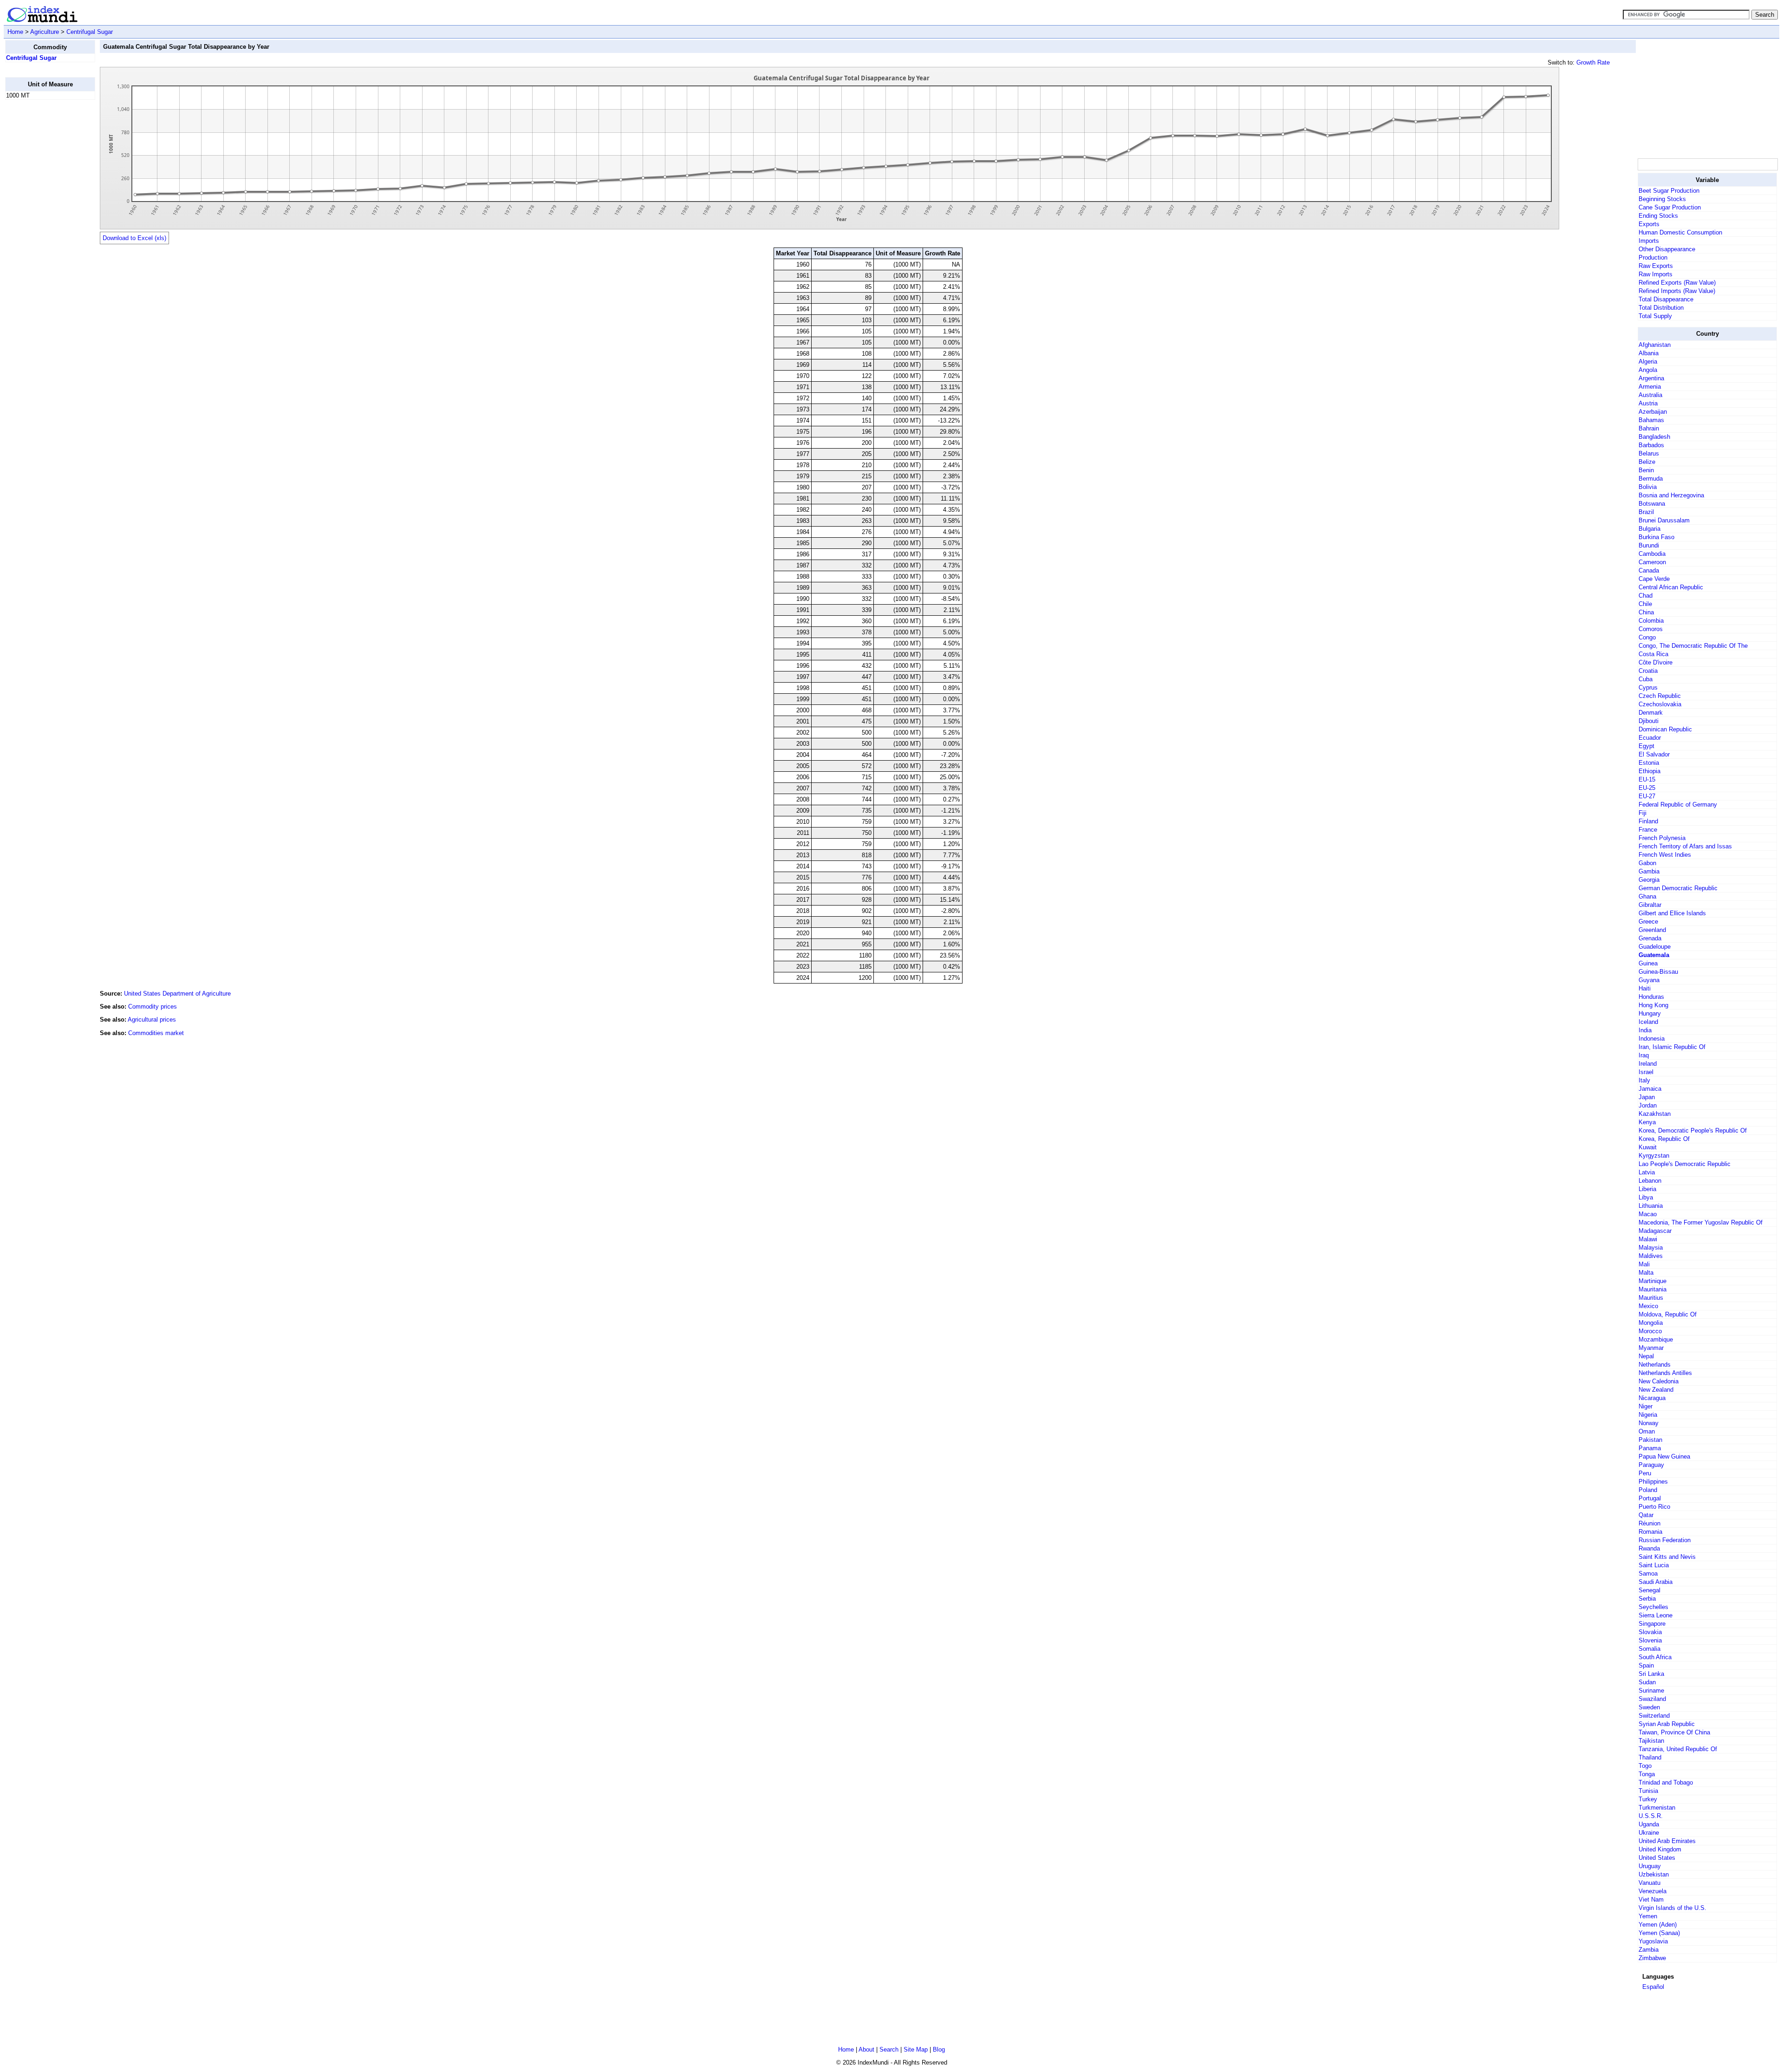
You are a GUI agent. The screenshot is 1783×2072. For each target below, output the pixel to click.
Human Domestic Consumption (1680, 232)
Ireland (1648, 1064)
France (1648, 830)
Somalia (1650, 1649)
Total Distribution (1661, 308)
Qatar (1646, 1515)
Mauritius (1651, 1298)
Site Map (916, 2049)
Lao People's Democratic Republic (1685, 1164)
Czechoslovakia (1660, 704)
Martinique (1653, 1281)
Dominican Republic (1665, 729)
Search (889, 2049)
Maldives (1651, 1256)
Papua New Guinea (1664, 1456)
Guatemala (1654, 955)
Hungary (1650, 1013)
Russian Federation (1665, 1540)
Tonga (1647, 1774)
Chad (1646, 596)
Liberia (1647, 1189)
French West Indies (1665, 855)
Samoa (1648, 1574)
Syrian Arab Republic (1667, 1724)
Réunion (1650, 1523)
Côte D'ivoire (1656, 662)
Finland (1648, 821)
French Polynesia (1662, 838)
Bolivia (1648, 487)
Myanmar (1651, 1348)
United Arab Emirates (1667, 1841)
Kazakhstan (1655, 1114)
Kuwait (1648, 1147)
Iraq (1644, 1055)
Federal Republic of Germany (1678, 805)
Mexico (1648, 1306)
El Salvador (1654, 754)
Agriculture (45, 32)
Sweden (1649, 1707)
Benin (1646, 470)
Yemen (1648, 1916)
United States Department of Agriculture (177, 994)
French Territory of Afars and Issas (1685, 846)
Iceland (1648, 1022)
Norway (1649, 1423)
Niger (1646, 1406)
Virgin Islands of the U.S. (1672, 1908)
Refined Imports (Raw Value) (1677, 291)
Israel (1646, 1072)
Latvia (1647, 1172)
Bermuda (1651, 479)
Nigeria (1648, 1415)
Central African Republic (1671, 587)
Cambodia (1652, 554)
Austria (1648, 403)
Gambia (1649, 871)
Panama (1650, 1448)
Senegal (1650, 1590)
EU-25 (1647, 788)
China (1646, 612)
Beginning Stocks (1662, 199)
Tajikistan (1651, 1741)
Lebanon (1650, 1181)
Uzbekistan (1654, 1874)
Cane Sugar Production (1670, 207)
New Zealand (1656, 1390)
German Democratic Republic (1678, 888)
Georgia (1649, 880)
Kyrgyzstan (1654, 1156)
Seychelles (1653, 1607)
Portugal (1650, 1498)
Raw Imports (1656, 274)
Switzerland (1654, 1716)
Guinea (1648, 963)
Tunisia (1648, 1791)
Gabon (1647, 863)
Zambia (1649, 1950)
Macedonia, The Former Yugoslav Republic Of (1701, 1222)
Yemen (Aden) (1658, 1925)
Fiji (1643, 813)
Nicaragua (1652, 1398)
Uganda (1649, 1824)
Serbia (1647, 1599)
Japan (1647, 1097)
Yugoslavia (1653, 1941)
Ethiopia (1650, 771)
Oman (1647, 1431)
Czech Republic (1660, 696)
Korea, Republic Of (1664, 1139)
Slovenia (1650, 1640)
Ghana (1647, 896)
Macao (1648, 1214)
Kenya (1647, 1122)
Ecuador (1650, 738)
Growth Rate (1593, 62)
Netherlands (1655, 1365)
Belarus (1649, 453)
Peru (1645, 1473)
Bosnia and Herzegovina (1671, 495)
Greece (1648, 922)
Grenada (1650, 938)
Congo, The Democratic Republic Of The (1693, 646)
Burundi (1649, 545)
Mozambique (1656, 1339)
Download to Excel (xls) (134, 238)
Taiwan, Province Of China (1674, 1732)
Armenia (1650, 387)
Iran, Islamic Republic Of (1672, 1047)
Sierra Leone (1656, 1615)
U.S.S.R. (1651, 1816)
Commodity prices (153, 1007)
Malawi (1648, 1239)
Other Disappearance (1667, 249)
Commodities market (156, 1033)
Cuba (1646, 679)
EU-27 (1647, 796)
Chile (1645, 604)
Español (1653, 1987)
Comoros (1651, 629)
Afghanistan (1655, 345)
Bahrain (1649, 428)
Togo (1645, 1766)
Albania (1649, 353)
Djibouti (1649, 721)
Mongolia (1651, 1323)
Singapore (1652, 1624)
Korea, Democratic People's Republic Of (1693, 1130)
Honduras (1651, 997)
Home (15, 32)
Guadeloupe (1655, 947)
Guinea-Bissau (1658, 972)
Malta (1646, 1273)
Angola (1648, 370)
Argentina (1651, 378)
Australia (1650, 395)
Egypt (1646, 746)
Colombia (1651, 621)
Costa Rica (1653, 654)
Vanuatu (1650, 1883)
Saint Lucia (1654, 1565)
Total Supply (1655, 316)
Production (1653, 257)
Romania (1650, 1532)
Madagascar (1655, 1231)
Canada (1649, 570)
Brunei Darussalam (1664, 520)
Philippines (1653, 1482)
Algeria (1648, 362)
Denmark (1651, 713)
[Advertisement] (42, 247)
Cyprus (1648, 687)
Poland (1648, 1490)
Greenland (1652, 930)
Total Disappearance (1666, 299)
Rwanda (1649, 1548)
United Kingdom (1660, 1849)
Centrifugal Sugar (90, 32)
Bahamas (1651, 420)
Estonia (1649, 763)
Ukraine (1649, 1833)
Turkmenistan (1657, 1808)
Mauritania (1653, 1289)
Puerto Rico (1654, 1507)
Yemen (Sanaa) (1659, 1933)
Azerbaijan (1653, 412)
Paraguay (1651, 1465)
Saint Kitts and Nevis (1667, 1557)
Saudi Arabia (1656, 1582)
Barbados (1651, 445)
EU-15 (1647, 779)
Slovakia (1650, 1632)
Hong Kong (1653, 1005)
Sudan (1647, 1682)
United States (1657, 1858)
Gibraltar (1650, 905)
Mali (1644, 1264)
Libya (1646, 1197)
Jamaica (1650, 1089)
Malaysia (1651, 1248)
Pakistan (1650, 1440)
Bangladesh (1654, 437)
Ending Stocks (1658, 216)
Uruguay (1650, 1866)
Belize (1647, 462)
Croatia (1648, 671)
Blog (939, 2049)
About (866, 2049)
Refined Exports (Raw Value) (1677, 283)
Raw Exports (1656, 266)
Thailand (1650, 1757)
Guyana (1649, 980)
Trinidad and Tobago (1666, 1782)
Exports (1649, 224)
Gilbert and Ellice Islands (1672, 913)
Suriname (1651, 1691)
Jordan (1648, 1105)
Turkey (1648, 1799)
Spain (1646, 1665)
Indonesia (1652, 1039)
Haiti (1645, 988)
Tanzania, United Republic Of (1678, 1749)
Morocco (1650, 1331)
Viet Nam (1651, 1899)
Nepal (1646, 1356)
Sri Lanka (1651, 1674)
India (1645, 1030)
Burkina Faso (1656, 537)
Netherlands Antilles (1665, 1373)
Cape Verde (1654, 579)
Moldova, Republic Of (1668, 1314)
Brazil (1646, 512)
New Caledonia (1659, 1381)
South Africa (1655, 1657)
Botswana (1652, 504)
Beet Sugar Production (1669, 191)
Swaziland (1652, 1699)
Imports (1649, 241)
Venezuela (1653, 1891)
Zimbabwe (1652, 1958)
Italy (1644, 1080)
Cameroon (1652, 562)
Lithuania (1651, 1206)
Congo (1647, 637)
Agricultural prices (152, 1020)
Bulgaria (1650, 529)
